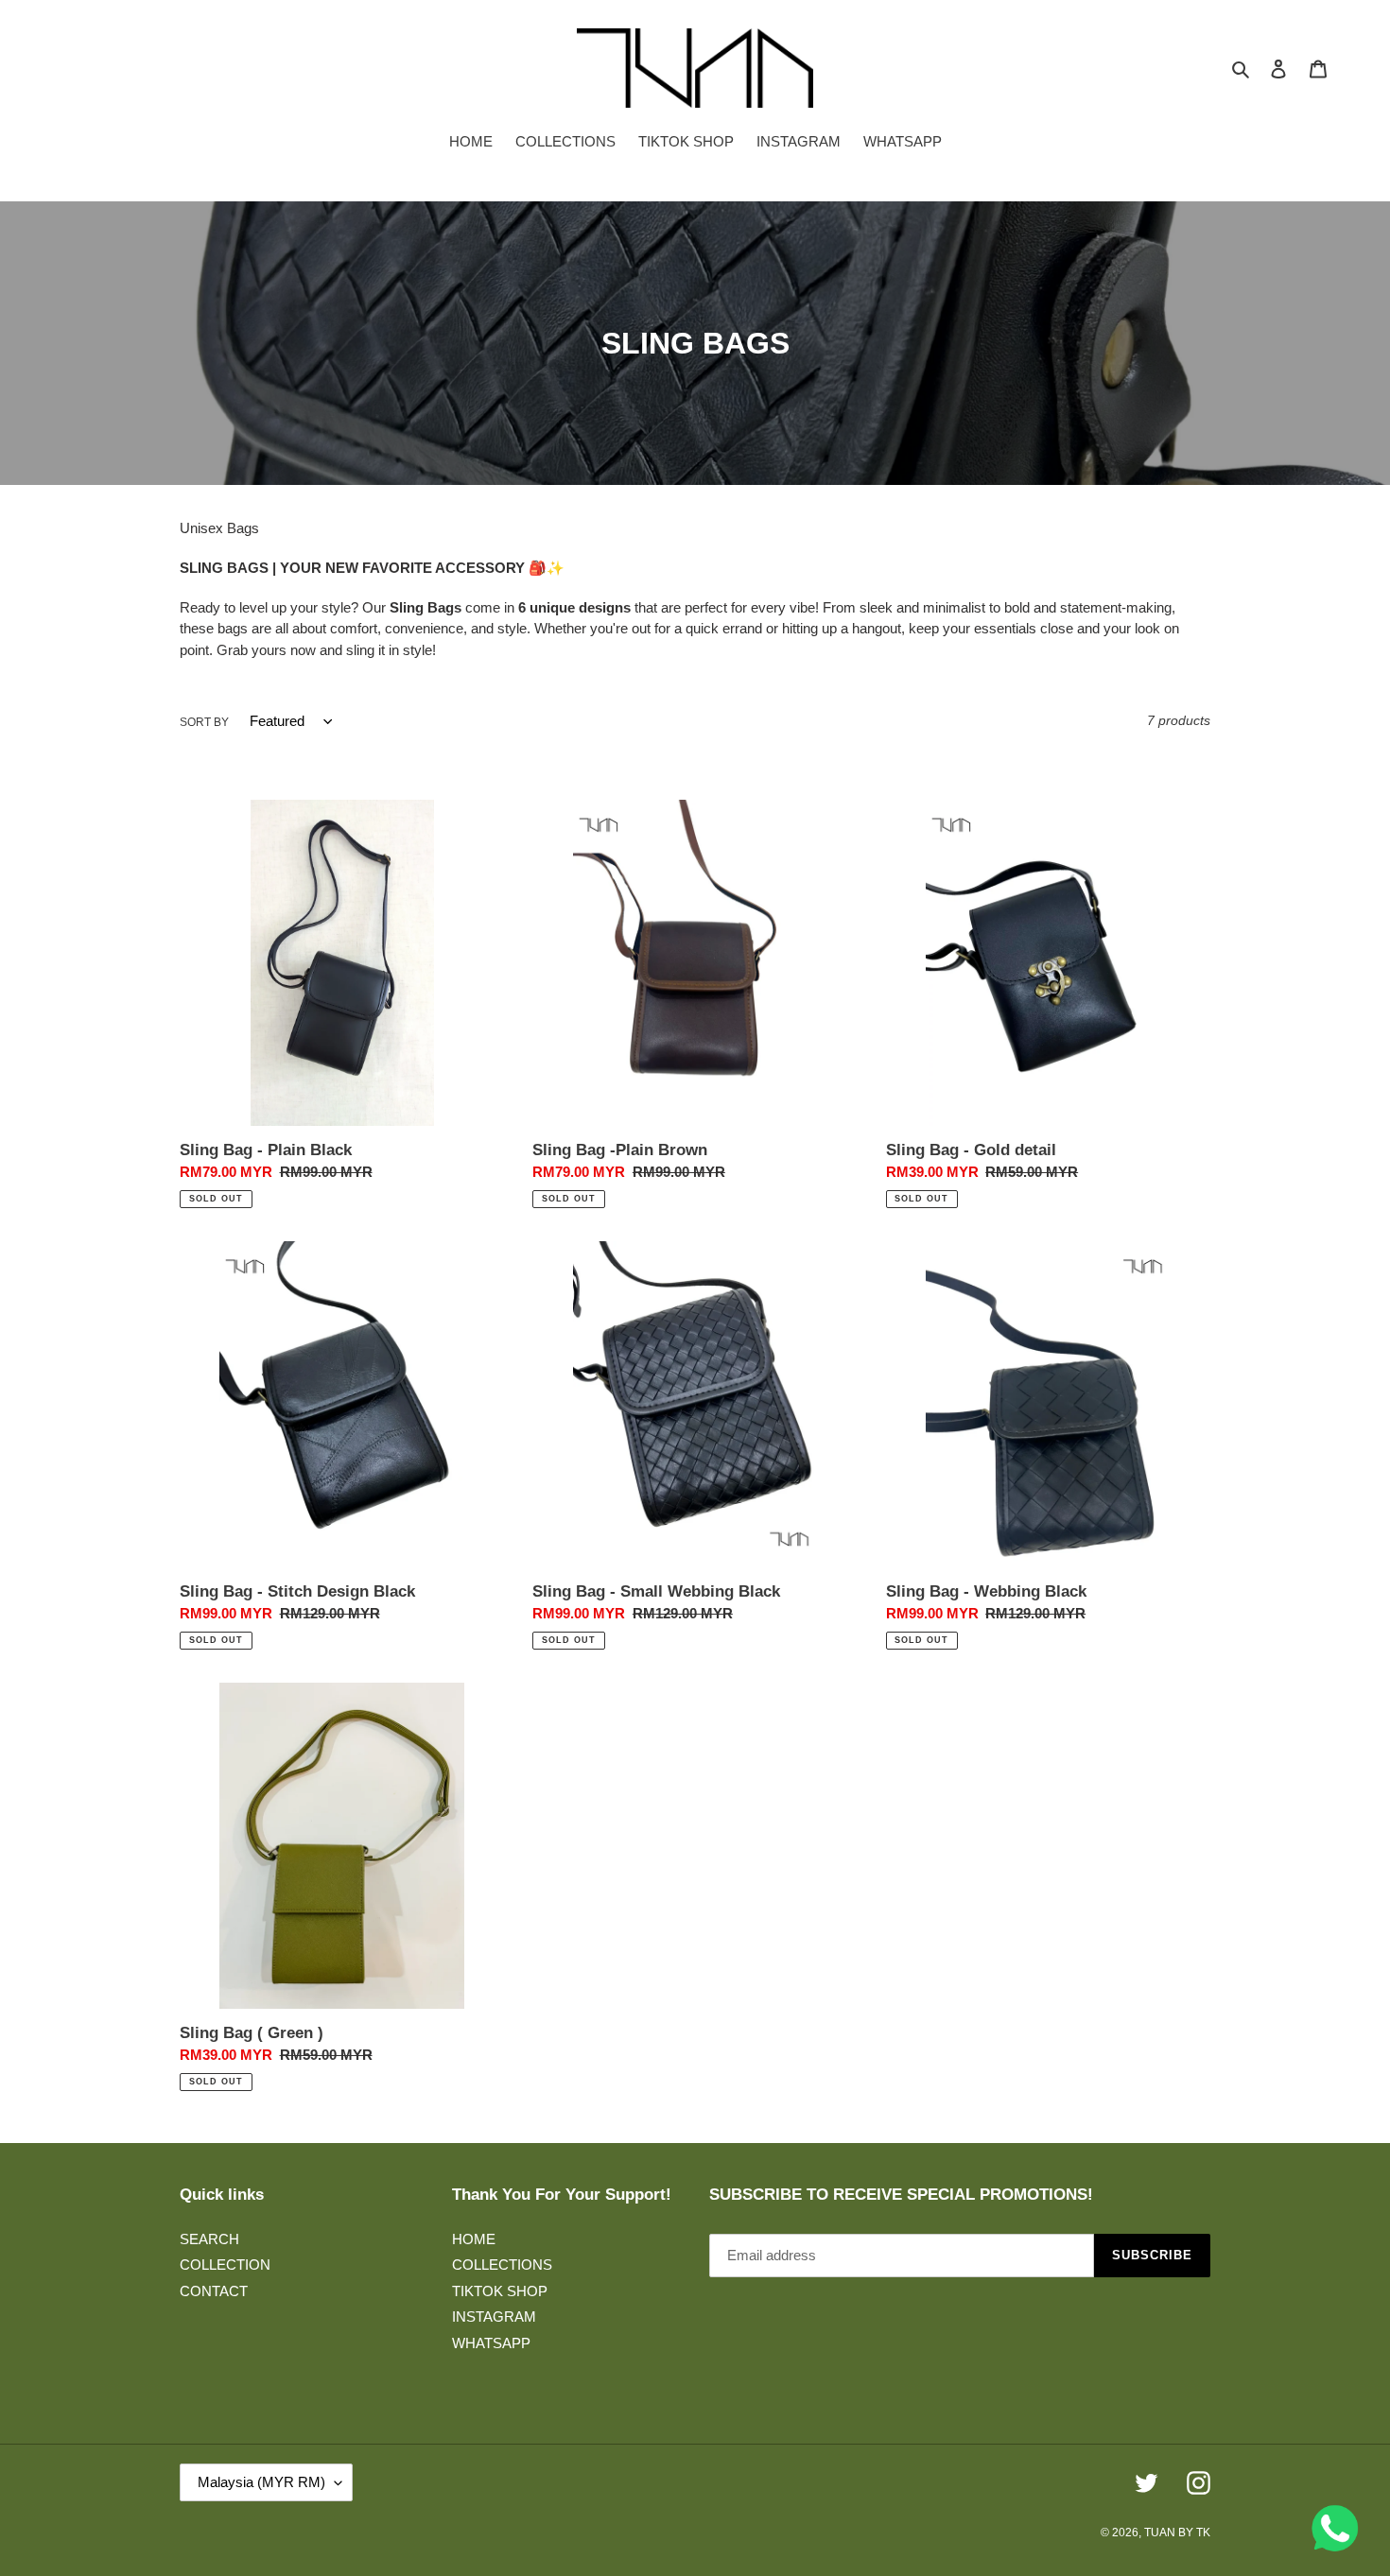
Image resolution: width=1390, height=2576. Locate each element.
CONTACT (214, 2291)
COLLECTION (225, 2265)
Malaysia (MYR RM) (261, 2482)
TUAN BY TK (1177, 2533)
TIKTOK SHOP (500, 2291)
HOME (474, 2239)
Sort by (204, 722)
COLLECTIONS (502, 2265)
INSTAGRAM (494, 2317)
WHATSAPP (491, 2343)
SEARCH (209, 2239)
